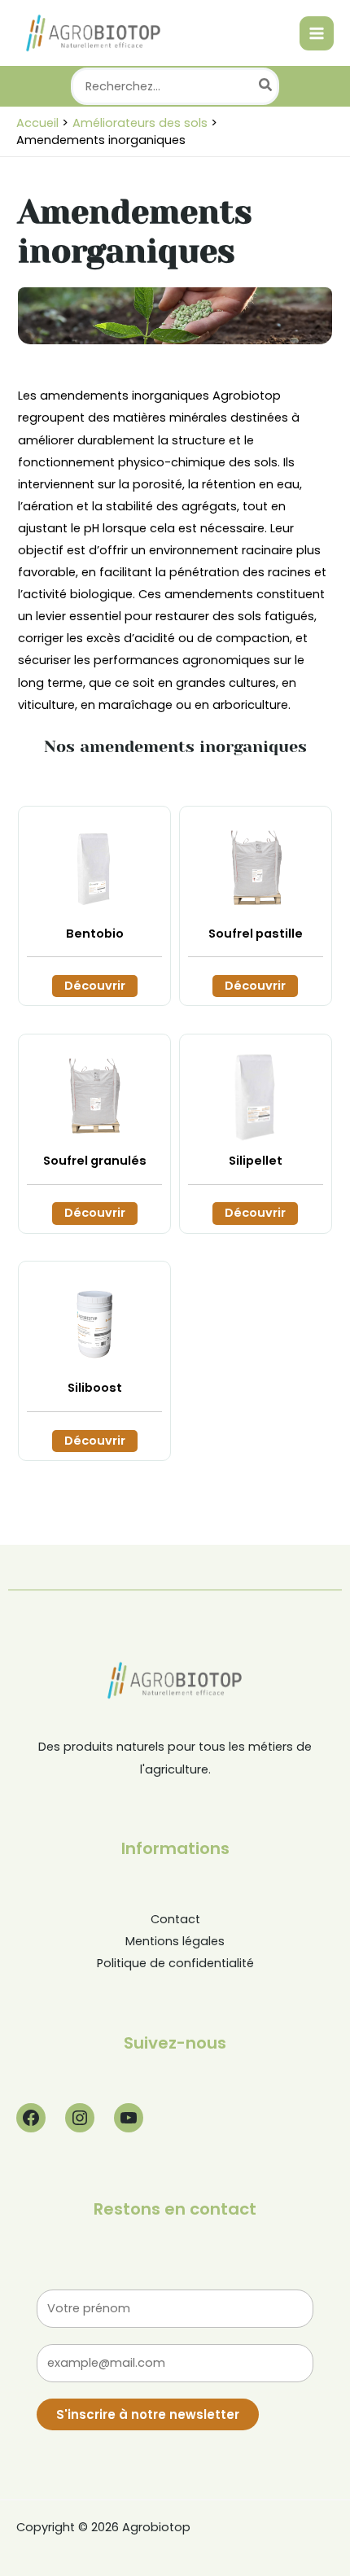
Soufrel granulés (95, 1161)
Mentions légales (175, 1941)
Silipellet (256, 1161)
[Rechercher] (266, 86)
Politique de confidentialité (175, 1963)
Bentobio (95, 934)
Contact (175, 1919)
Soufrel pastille (256, 934)
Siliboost (95, 1388)
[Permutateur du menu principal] (317, 33)
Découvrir (95, 986)
